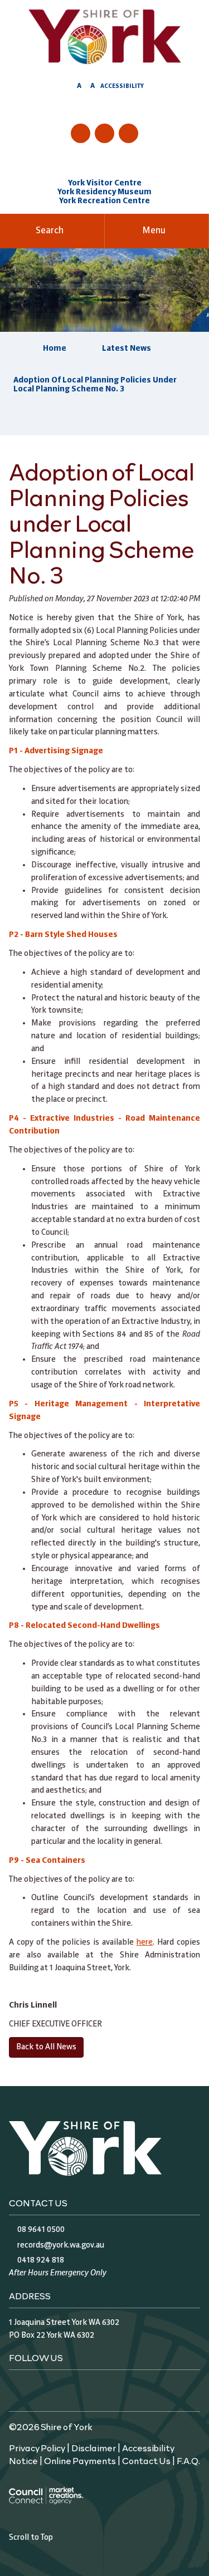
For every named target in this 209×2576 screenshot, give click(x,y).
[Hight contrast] (69, 88)
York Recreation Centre (104, 201)
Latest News (127, 349)
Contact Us (146, 2460)
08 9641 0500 (41, 2230)
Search (50, 231)
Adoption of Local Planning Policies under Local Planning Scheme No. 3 (95, 385)
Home (55, 349)
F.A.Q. (188, 2460)
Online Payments (80, 2460)
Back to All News (46, 2047)
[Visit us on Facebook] (81, 133)
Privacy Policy (37, 2447)
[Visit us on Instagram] (104, 133)
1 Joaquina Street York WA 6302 (64, 2323)
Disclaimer (94, 2447)
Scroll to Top (31, 2538)
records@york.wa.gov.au (61, 2245)
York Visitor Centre (105, 183)
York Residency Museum (104, 192)
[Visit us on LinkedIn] (128, 133)
